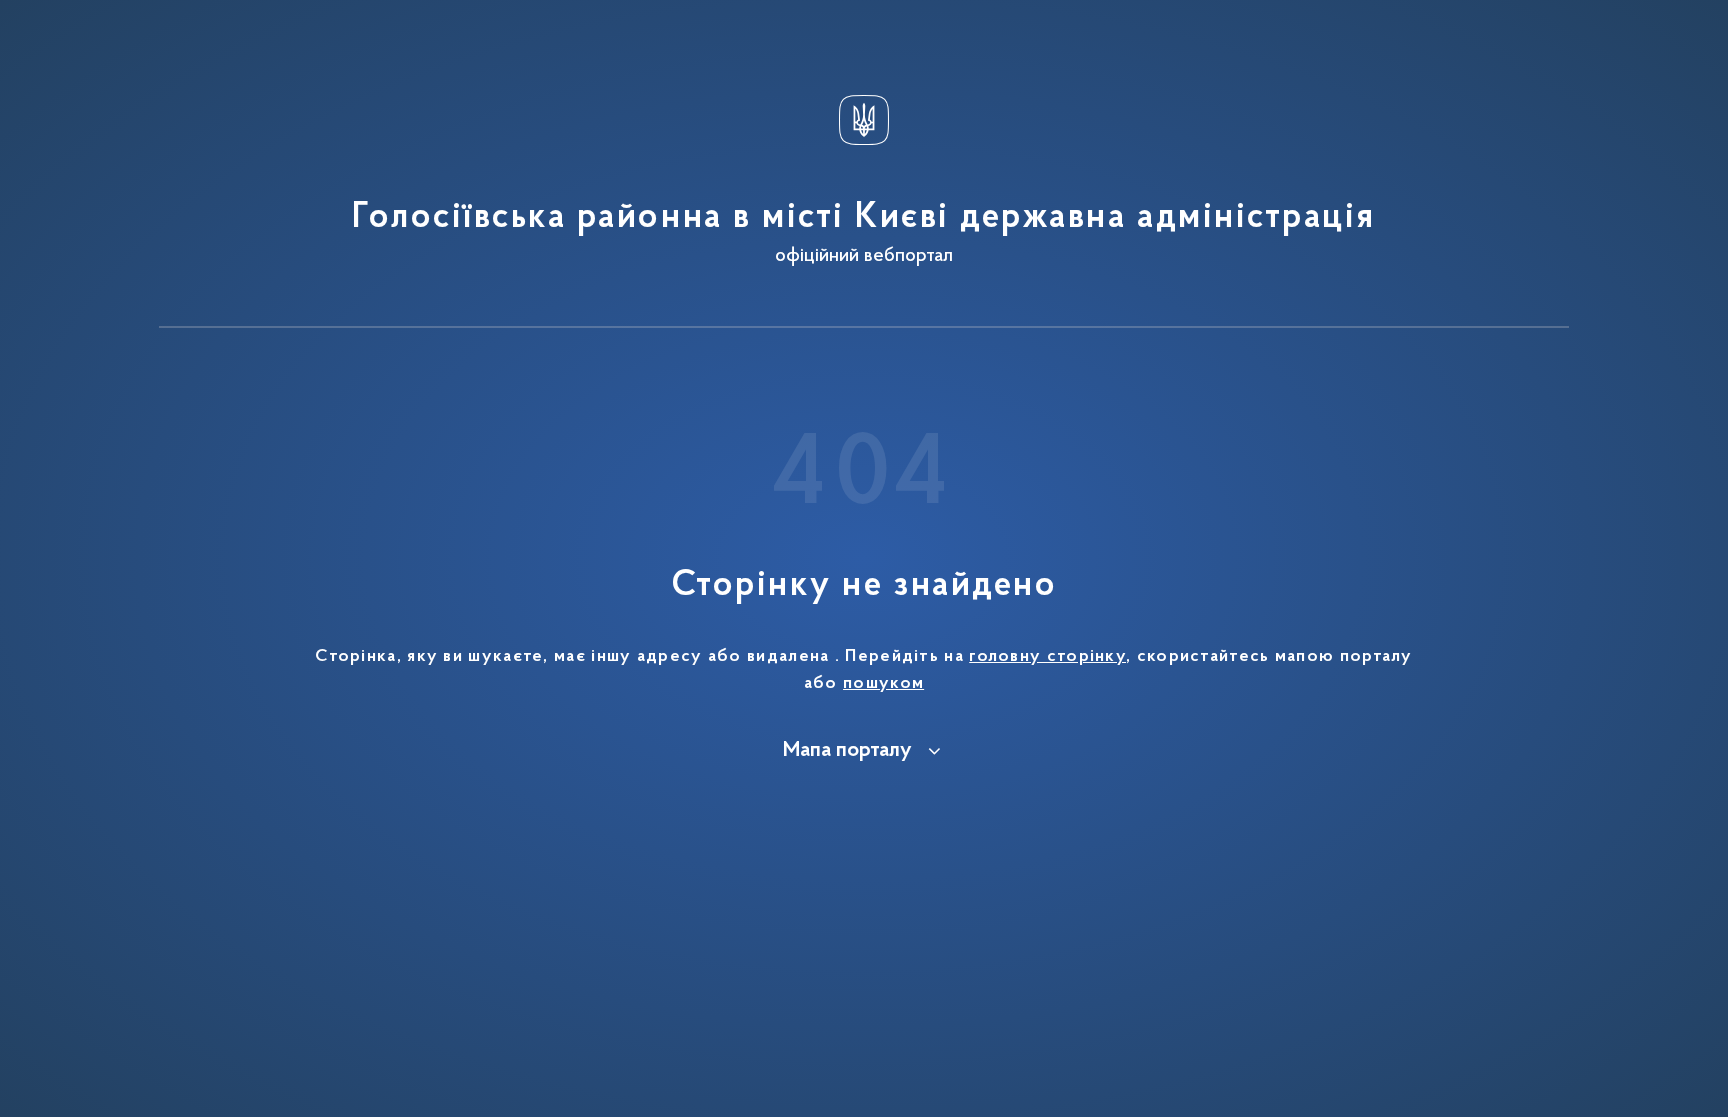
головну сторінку (1047, 657)
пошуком (883, 684)
